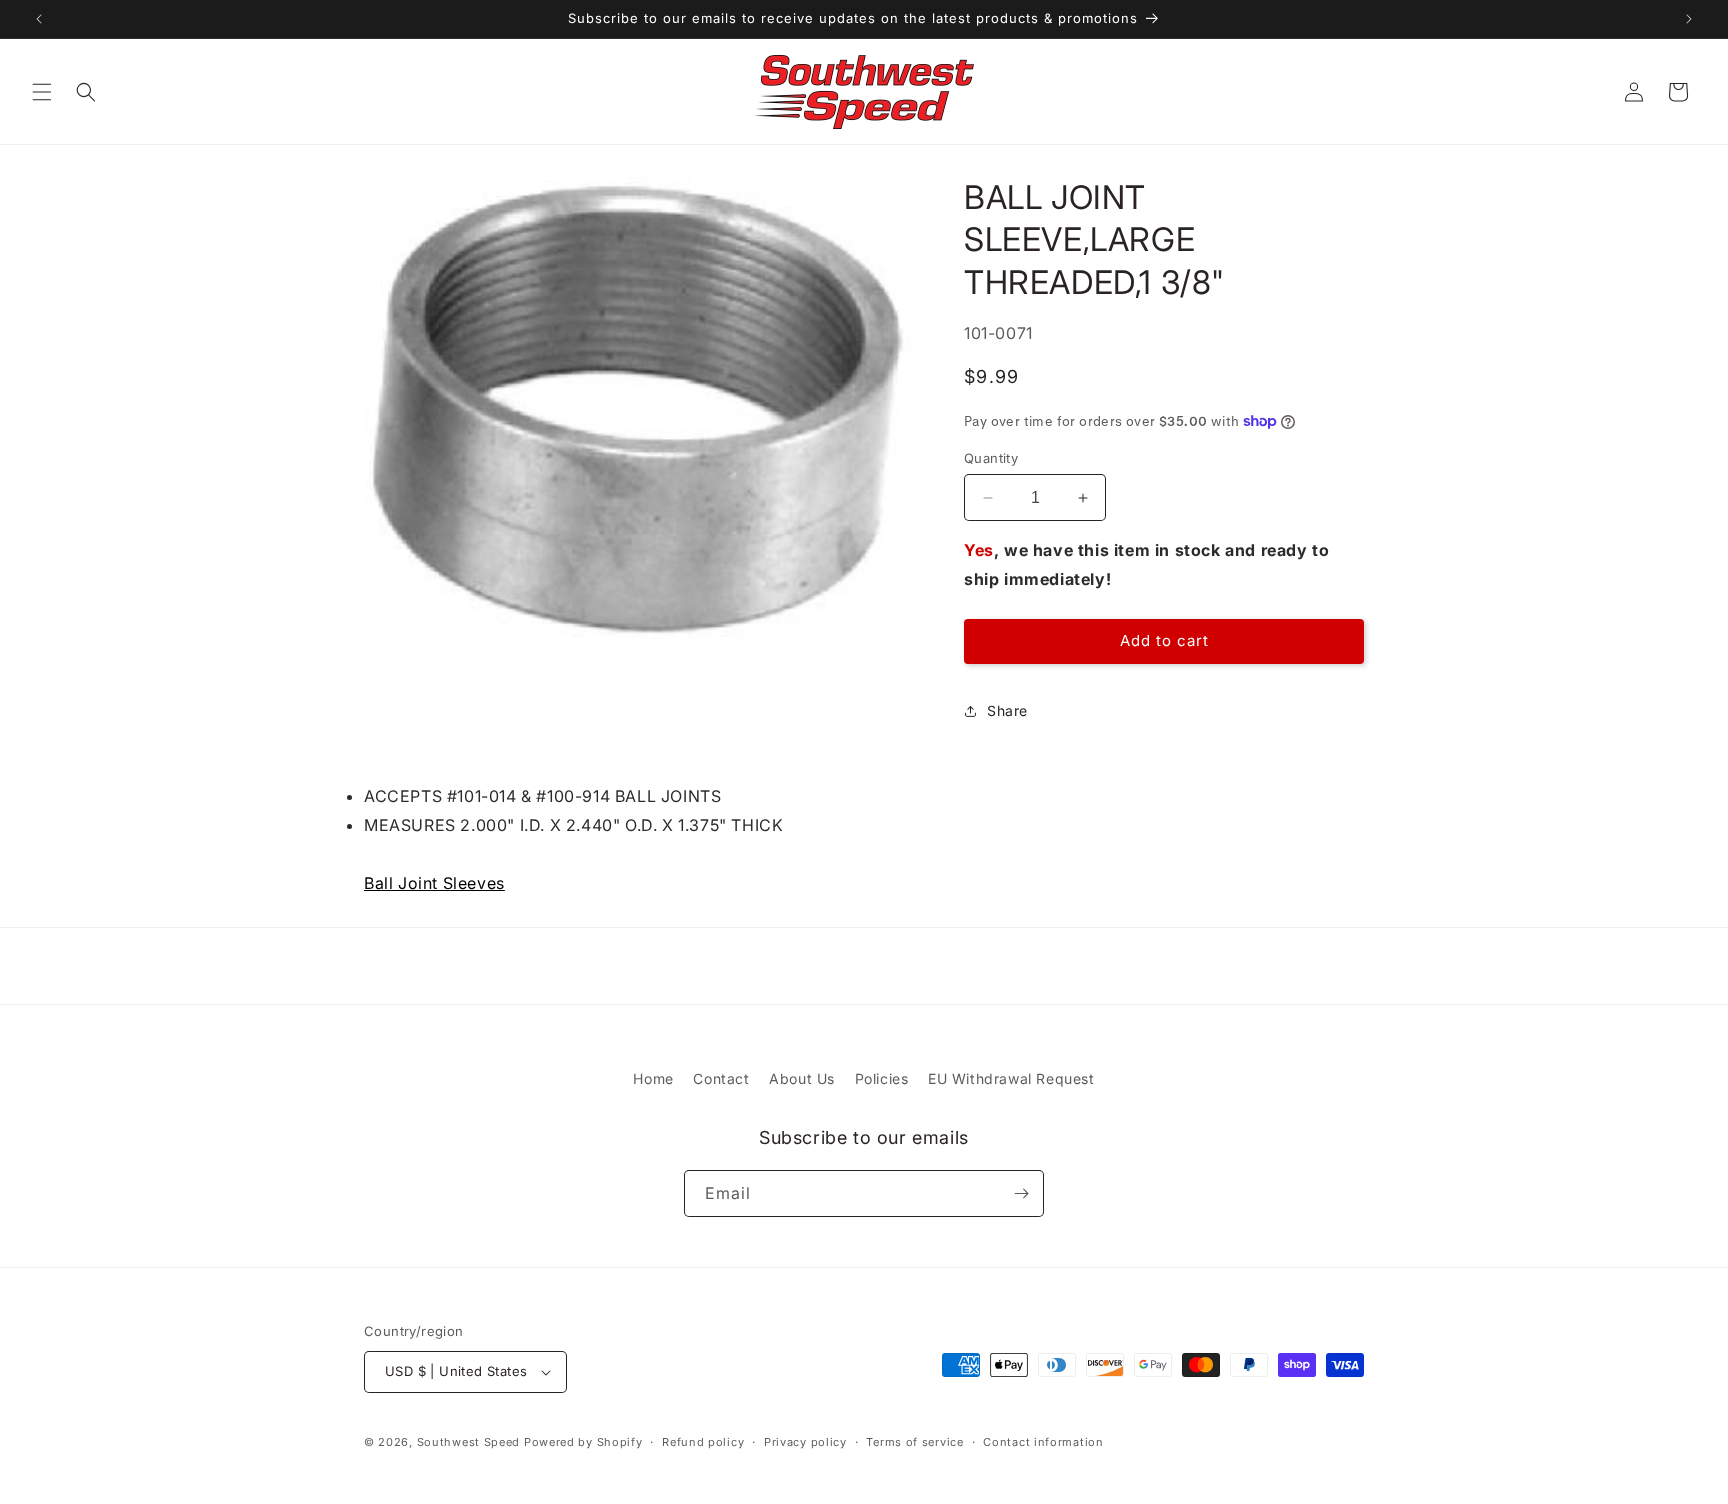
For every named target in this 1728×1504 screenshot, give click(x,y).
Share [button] (1007, 710)
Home (653, 1078)
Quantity (991, 458)
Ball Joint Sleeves (434, 883)
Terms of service (914, 1442)
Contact (721, 1078)
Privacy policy (805, 1442)
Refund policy (703, 1442)
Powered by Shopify (583, 1442)
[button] (42, 92)
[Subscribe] (1021, 1193)
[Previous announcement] (39, 19)
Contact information (1043, 1442)
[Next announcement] (1689, 19)
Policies (882, 1078)
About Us (802, 1078)
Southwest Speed (469, 1442)
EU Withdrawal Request (1011, 1078)
